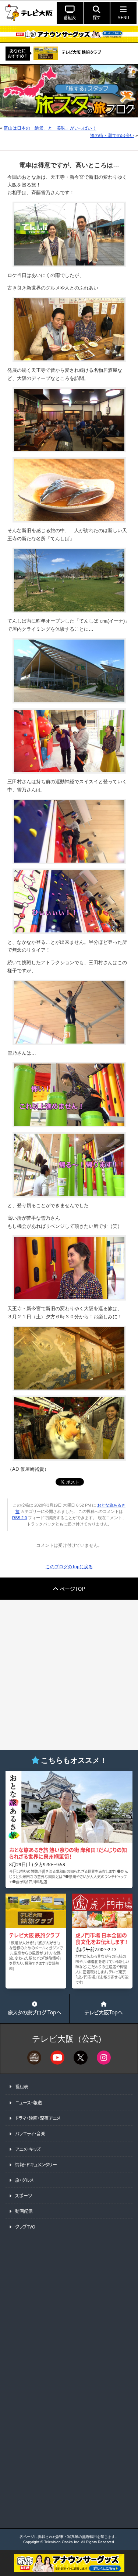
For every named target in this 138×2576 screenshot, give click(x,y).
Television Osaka (59, 2542)
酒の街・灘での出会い (112, 136)
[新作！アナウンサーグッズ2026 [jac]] (69, 34)
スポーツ (24, 2195)
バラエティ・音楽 (30, 2133)
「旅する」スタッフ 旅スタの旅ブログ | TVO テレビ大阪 (69, 91)
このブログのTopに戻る (69, 1567)
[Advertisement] (69, 1675)
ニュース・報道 (29, 2102)
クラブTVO (25, 2226)
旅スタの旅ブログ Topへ (35, 2012)
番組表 (22, 2087)
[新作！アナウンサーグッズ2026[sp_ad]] (69, 2570)
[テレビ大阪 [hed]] (29, 13)
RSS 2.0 (20, 1518)
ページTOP (72, 1589)
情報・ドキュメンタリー (36, 2164)
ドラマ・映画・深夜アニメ (38, 2118)
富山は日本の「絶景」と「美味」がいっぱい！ (50, 128)
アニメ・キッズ (28, 2149)
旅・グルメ (24, 2180)
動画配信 (24, 2211)
